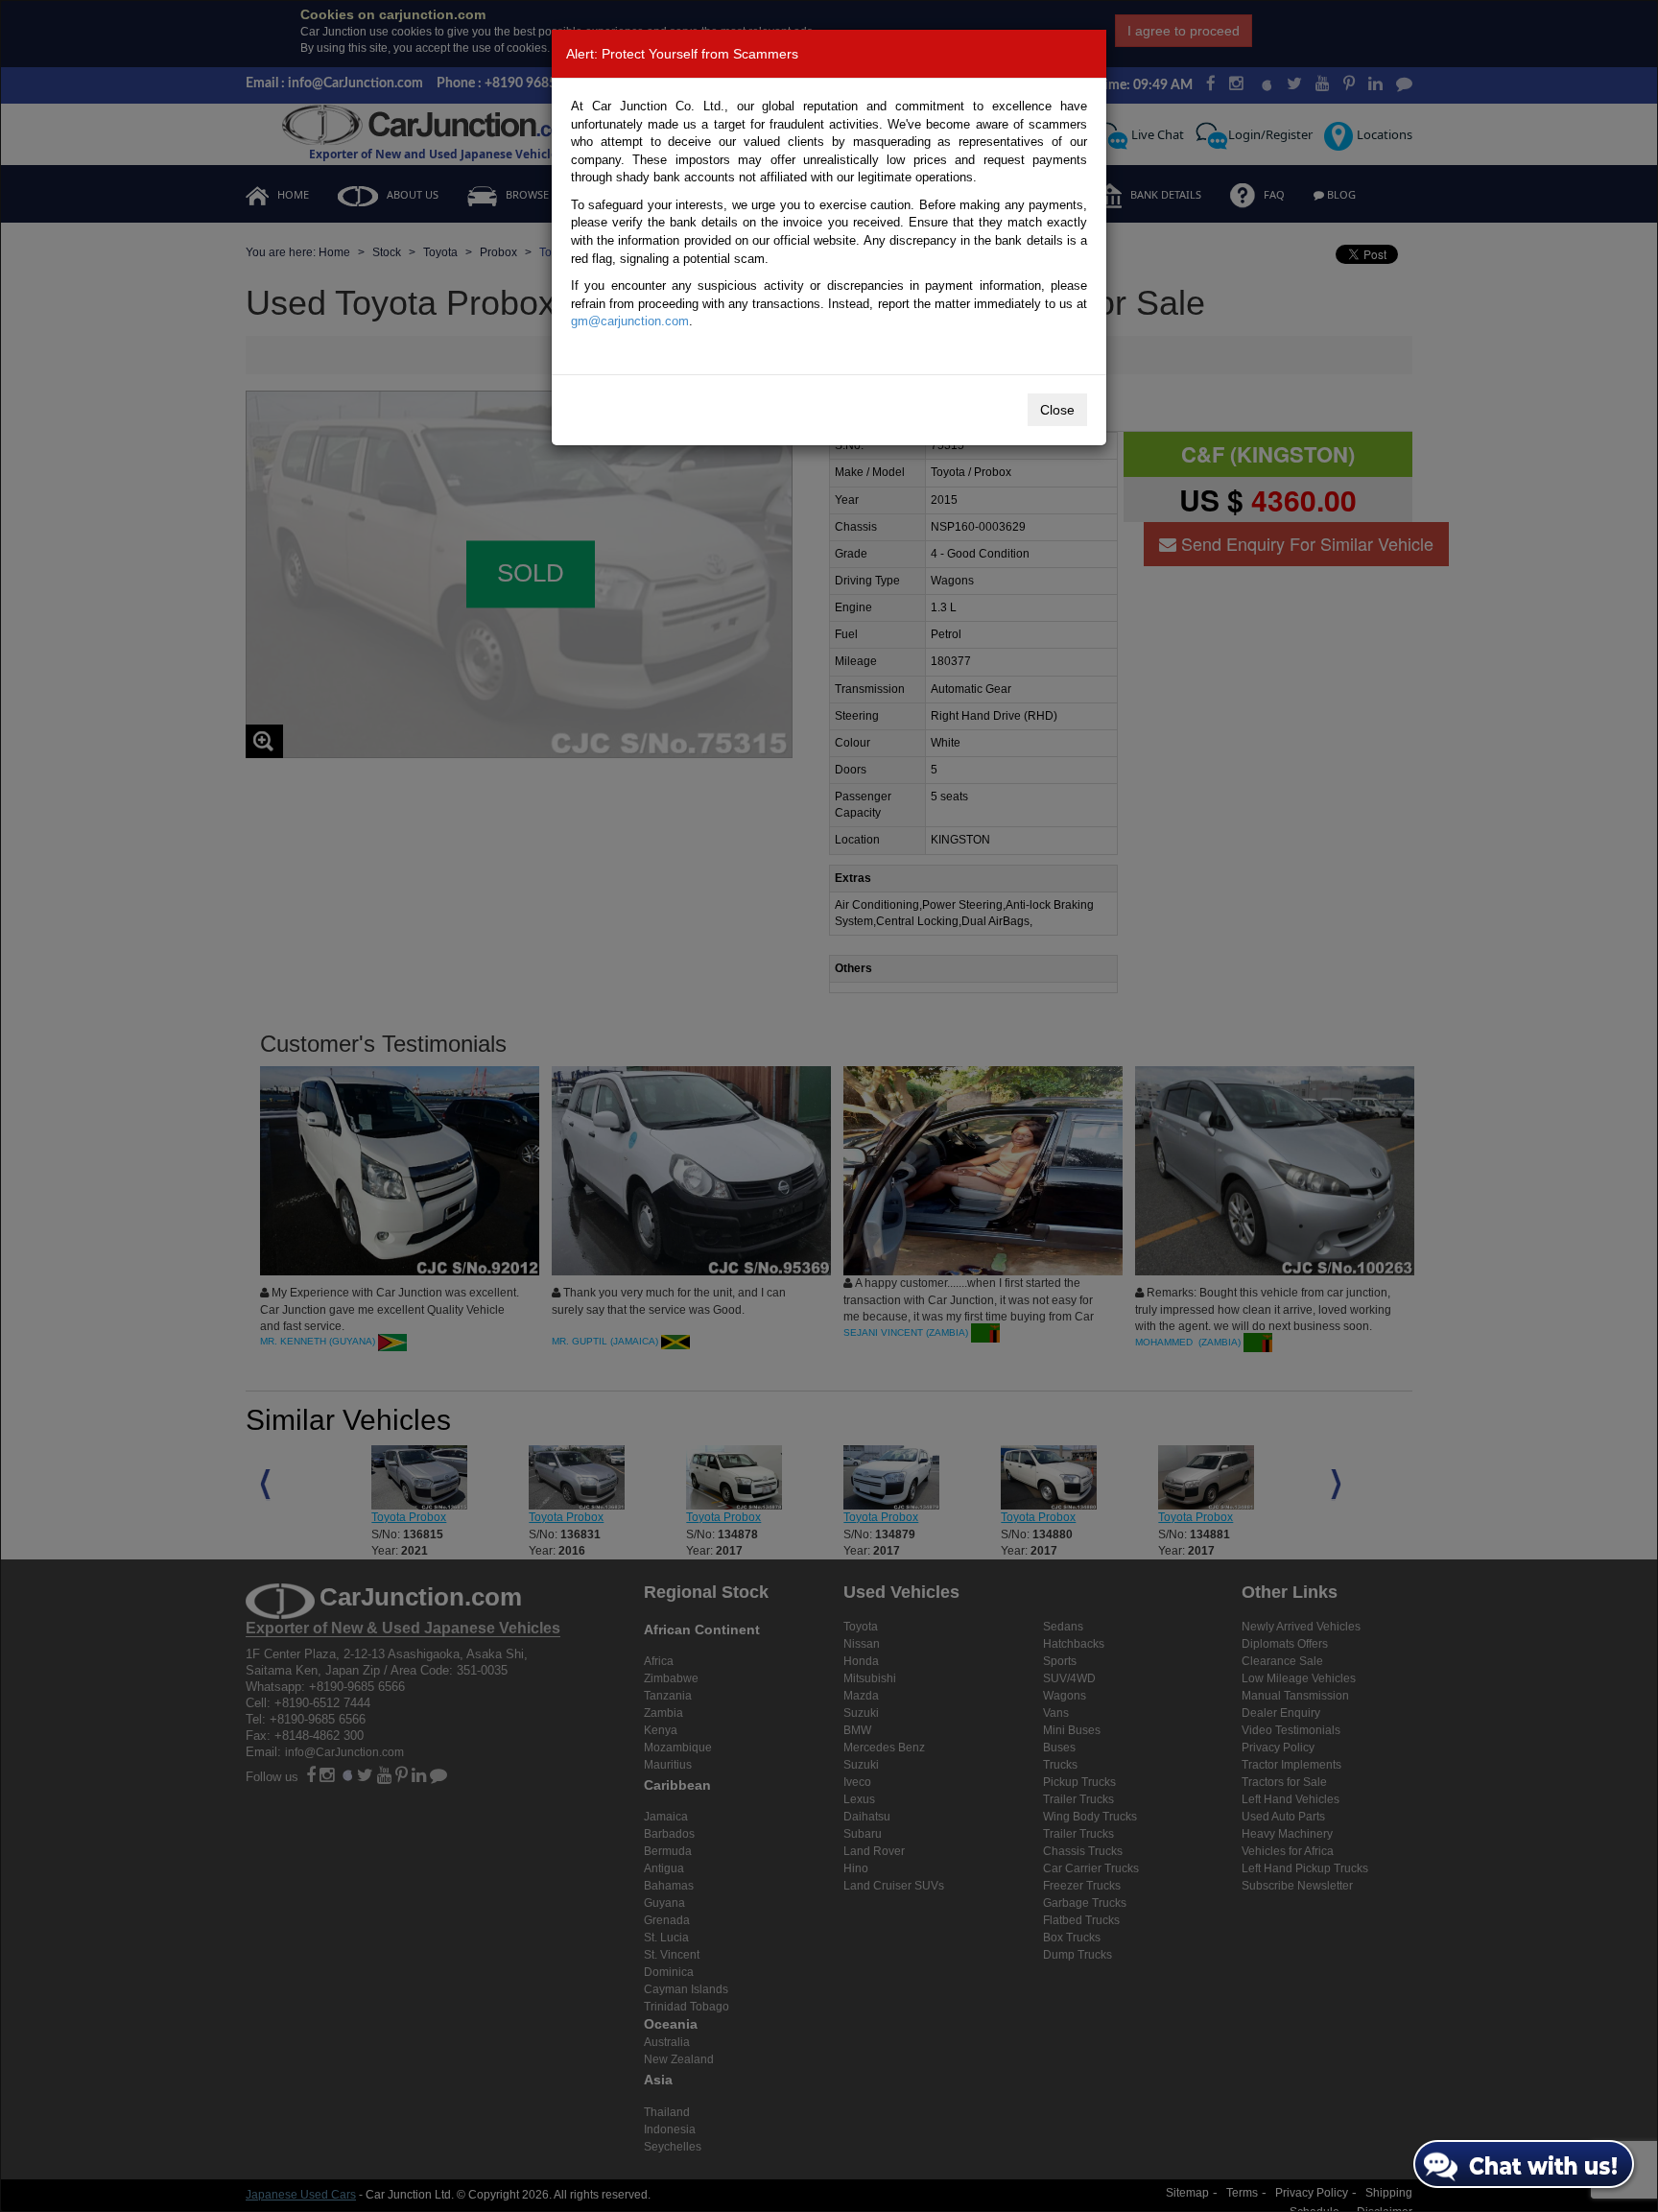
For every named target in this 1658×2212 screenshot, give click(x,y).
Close (1057, 410)
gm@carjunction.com (630, 321)
